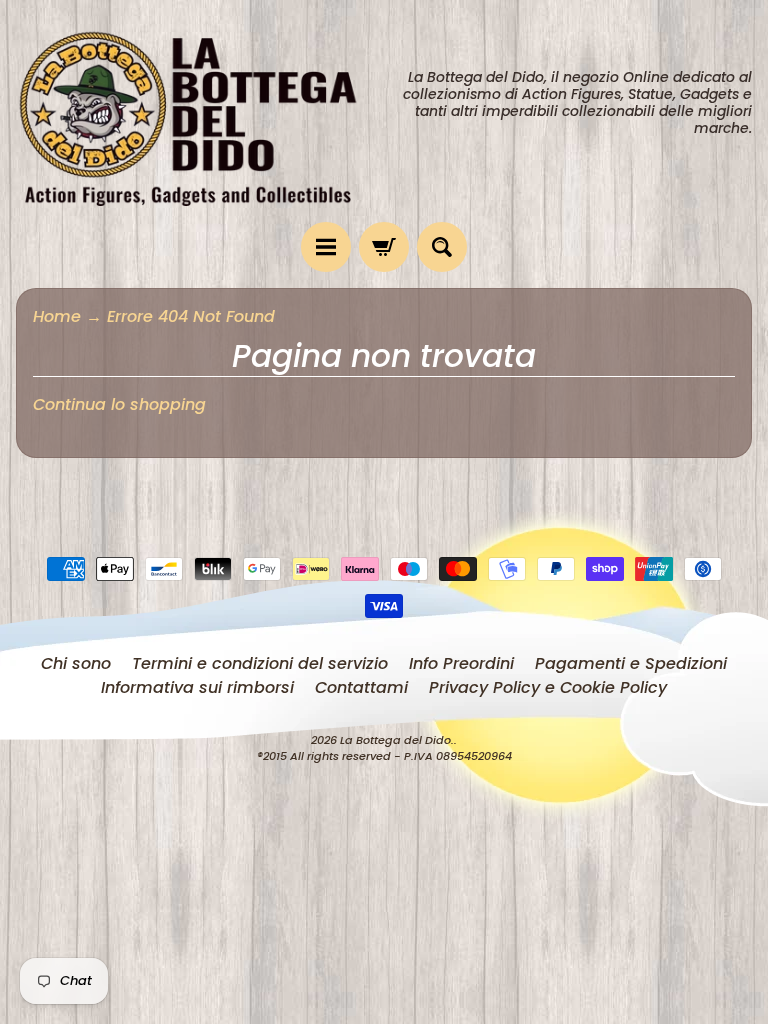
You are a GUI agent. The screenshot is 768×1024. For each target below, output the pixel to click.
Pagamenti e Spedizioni (631, 663)
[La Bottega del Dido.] (200, 111)
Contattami (361, 687)
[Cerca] (442, 247)
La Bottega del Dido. (397, 740)
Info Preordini (461, 663)
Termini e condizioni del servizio (260, 663)
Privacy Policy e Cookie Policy (548, 687)
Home (57, 316)
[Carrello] (384, 247)
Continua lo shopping (119, 404)
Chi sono (76, 663)
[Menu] (326, 247)
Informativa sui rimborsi (197, 687)
